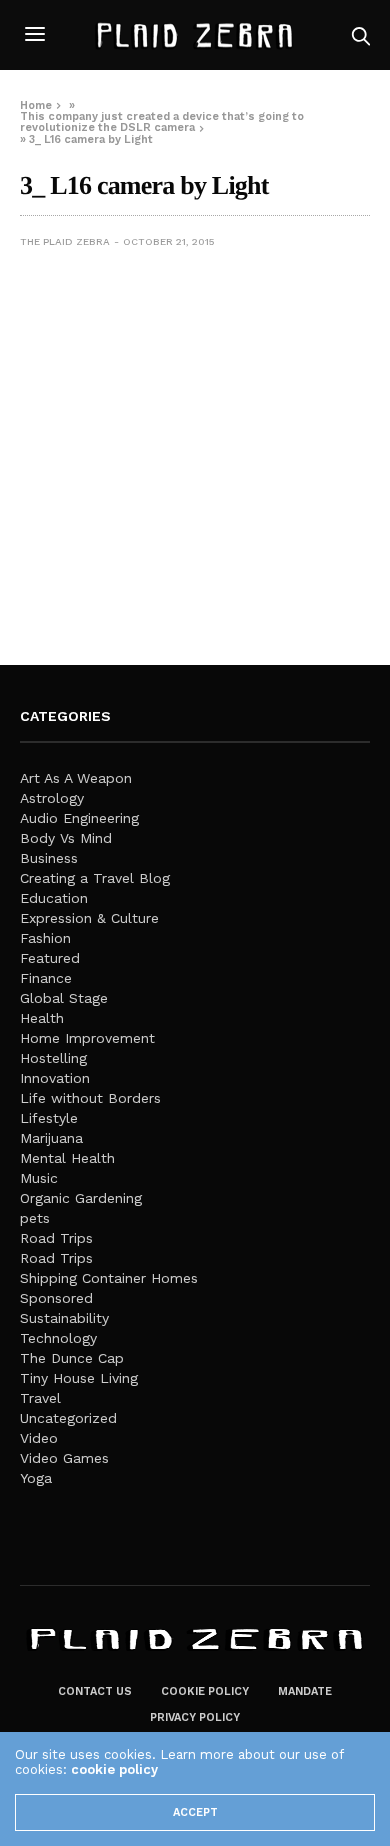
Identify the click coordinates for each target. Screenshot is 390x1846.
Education (54, 898)
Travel (40, 1398)
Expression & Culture (89, 918)
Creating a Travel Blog (95, 878)
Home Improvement (87, 1038)
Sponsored (56, 1298)
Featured (50, 958)
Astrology (52, 798)
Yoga (36, 1478)
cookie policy (114, 1769)
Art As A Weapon (76, 778)
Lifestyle (49, 1118)
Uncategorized (68, 1418)
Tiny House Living (79, 1378)
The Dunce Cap (72, 1358)
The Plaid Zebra (65, 241)
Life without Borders (90, 1098)
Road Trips (56, 1238)
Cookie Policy (205, 1691)
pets (35, 1218)
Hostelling (53, 1058)
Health (42, 1018)
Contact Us (95, 1691)
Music (39, 1178)
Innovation (55, 1078)
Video (39, 1438)
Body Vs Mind (66, 838)
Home (36, 105)
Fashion (45, 938)
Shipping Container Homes (109, 1278)
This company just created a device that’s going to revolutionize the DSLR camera (162, 122)
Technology (58, 1338)
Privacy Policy (195, 1717)
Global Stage (64, 998)
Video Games (64, 1458)
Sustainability (64, 1318)
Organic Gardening (81, 1198)
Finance (46, 978)
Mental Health (67, 1158)
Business (49, 858)
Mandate (305, 1691)
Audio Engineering (79, 818)
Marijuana (51, 1138)
